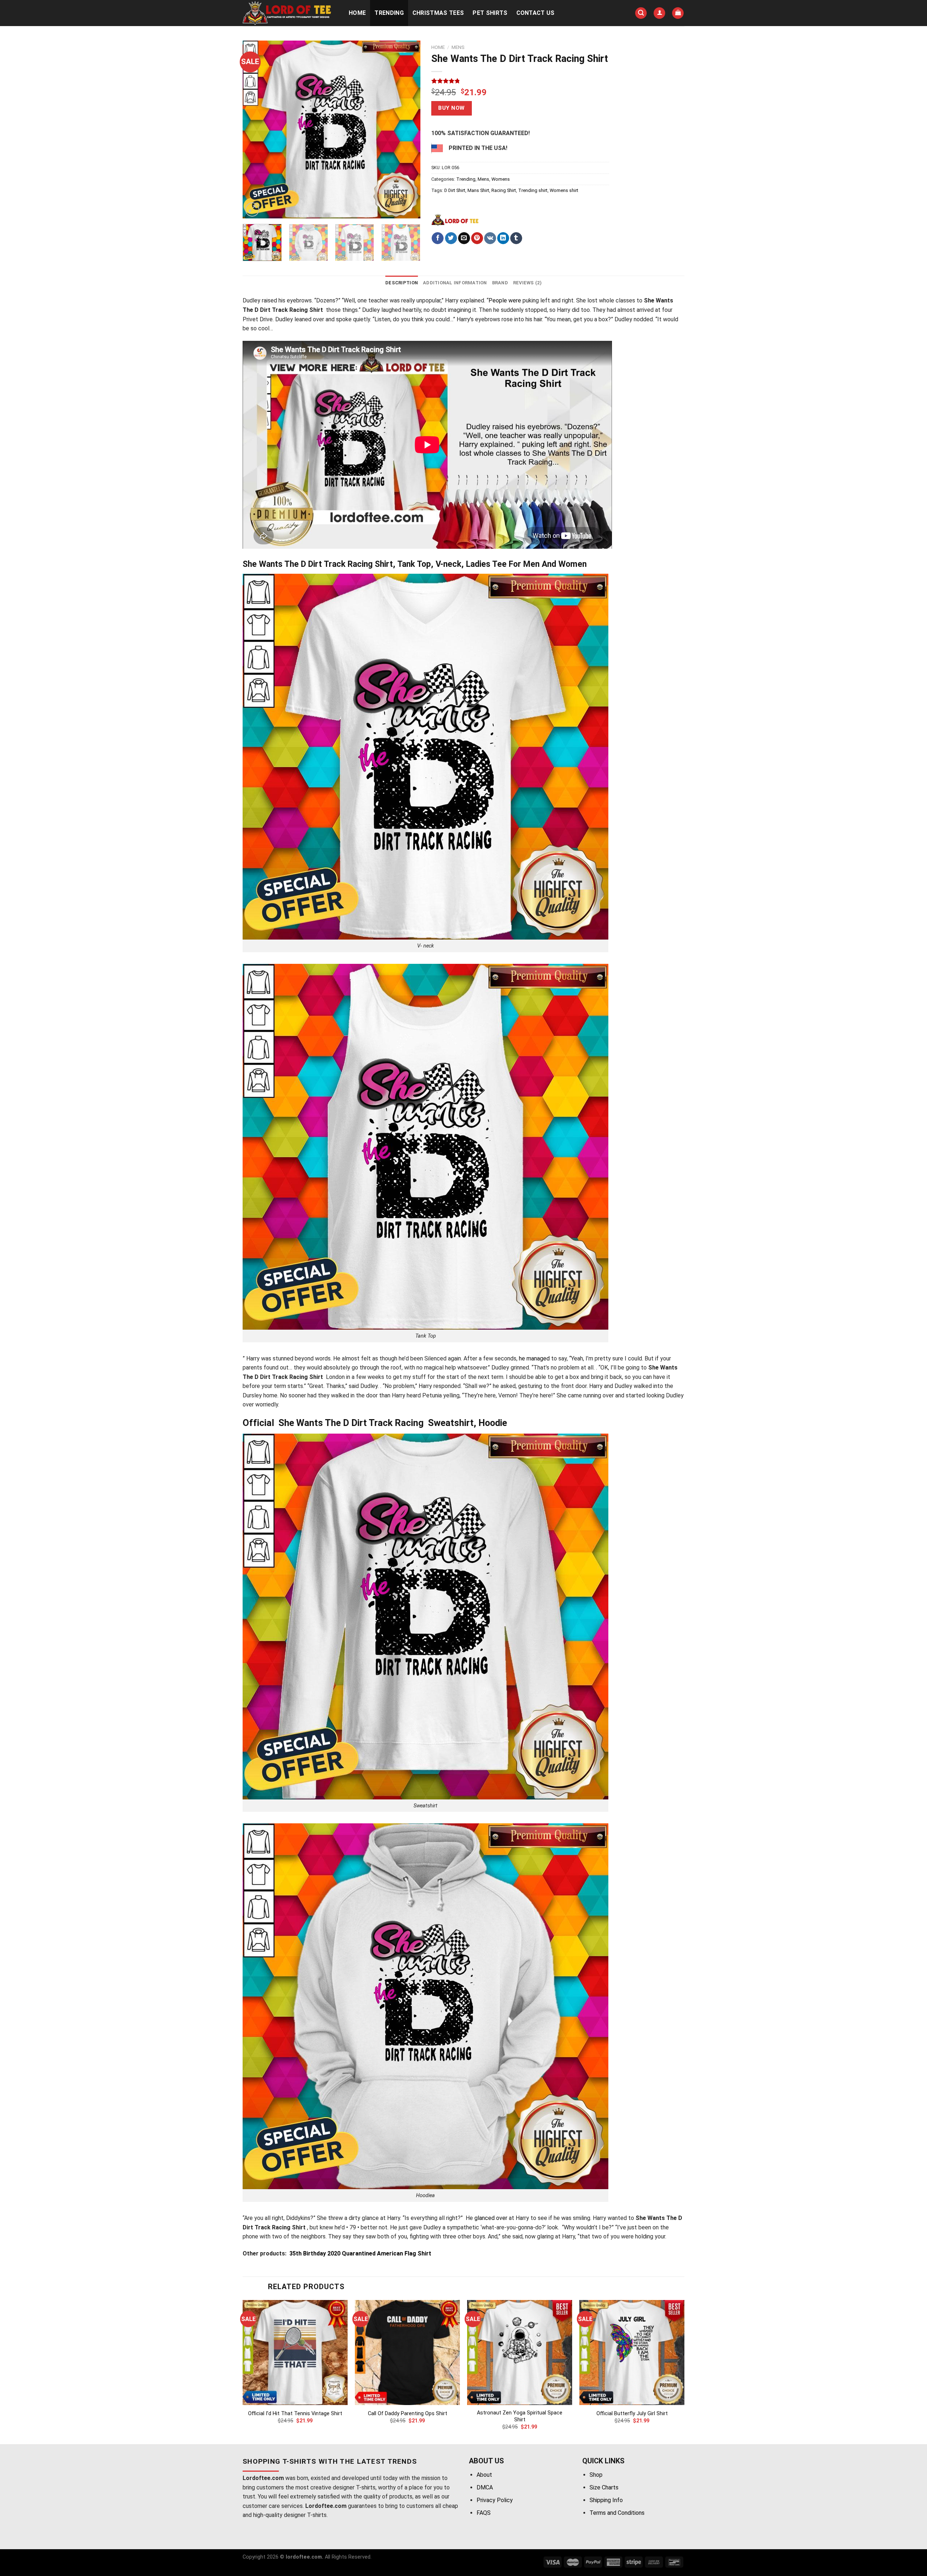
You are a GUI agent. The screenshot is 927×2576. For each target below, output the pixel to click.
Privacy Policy (495, 2500)
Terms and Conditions (617, 2513)
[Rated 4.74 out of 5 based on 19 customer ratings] (520, 81)
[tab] (402, 283)
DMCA (485, 2487)
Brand (500, 283)
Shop (596, 2475)
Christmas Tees (438, 13)
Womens (501, 179)
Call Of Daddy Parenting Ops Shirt (408, 2414)
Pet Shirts (490, 13)
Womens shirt (564, 190)
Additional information (455, 283)
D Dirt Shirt (455, 190)
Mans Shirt (478, 190)
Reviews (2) (527, 283)
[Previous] (255, 129)
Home (357, 13)
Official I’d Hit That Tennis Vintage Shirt (295, 2414)
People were (505, 300)
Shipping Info (606, 2500)
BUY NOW (451, 108)
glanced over (491, 2218)
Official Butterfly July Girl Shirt (632, 2414)
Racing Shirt (504, 190)
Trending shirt (533, 190)
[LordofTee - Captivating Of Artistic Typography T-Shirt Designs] (288, 13)
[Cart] (678, 13)
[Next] (408, 129)
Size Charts (604, 2487)
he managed (534, 1358)
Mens (458, 47)
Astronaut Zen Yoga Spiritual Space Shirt (520, 2416)
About (484, 2475)
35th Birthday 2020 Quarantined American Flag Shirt (359, 2253)
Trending (389, 13)
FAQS (484, 2513)
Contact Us (536, 13)
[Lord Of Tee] (455, 219)
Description (402, 283)
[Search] (641, 13)
